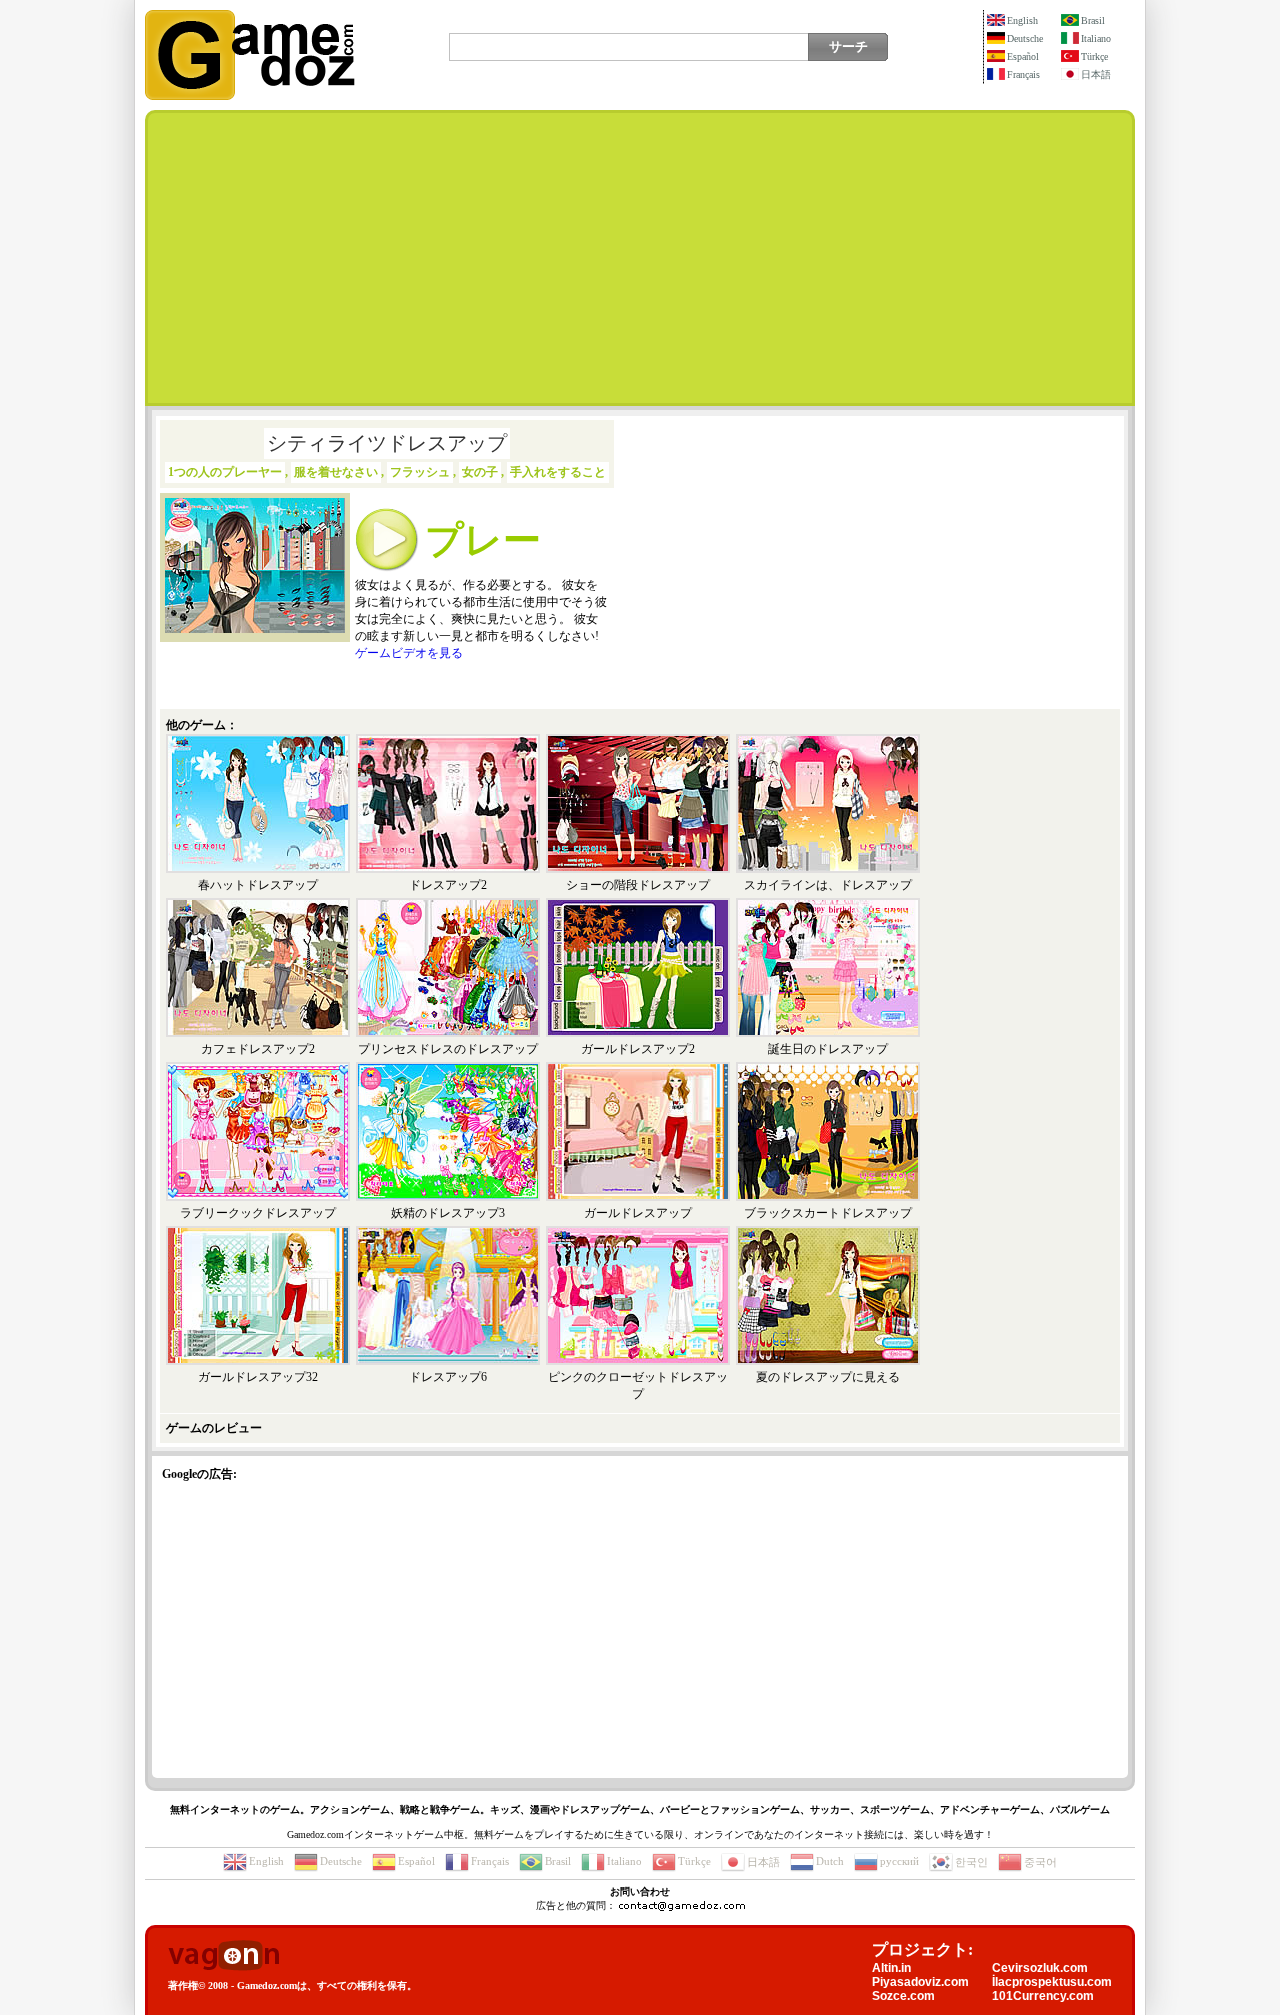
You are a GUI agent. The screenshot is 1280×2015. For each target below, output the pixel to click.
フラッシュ (420, 472)
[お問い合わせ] (682, 1905)
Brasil (1093, 20)
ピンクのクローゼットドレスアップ (638, 1385)
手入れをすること (558, 472)
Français (1023, 74)
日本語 (1096, 74)
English (1022, 20)
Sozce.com (903, 1996)
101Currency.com (1043, 1996)
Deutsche (1025, 38)
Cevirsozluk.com (1040, 1968)
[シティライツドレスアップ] (255, 629)
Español (1023, 56)
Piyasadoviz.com (920, 1982)
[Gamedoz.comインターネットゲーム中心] (250, 96)
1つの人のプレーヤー (225, 472)
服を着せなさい (336, 472)
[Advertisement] (640, 258)
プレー (483, 540)
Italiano (1096, 38)
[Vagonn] (223, 1956)
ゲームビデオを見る (409, 653)
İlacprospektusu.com (1052, 1982)
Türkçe (1094, 56)
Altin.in (891, 1968)
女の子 (480, 472)
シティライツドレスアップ (387, 443)
